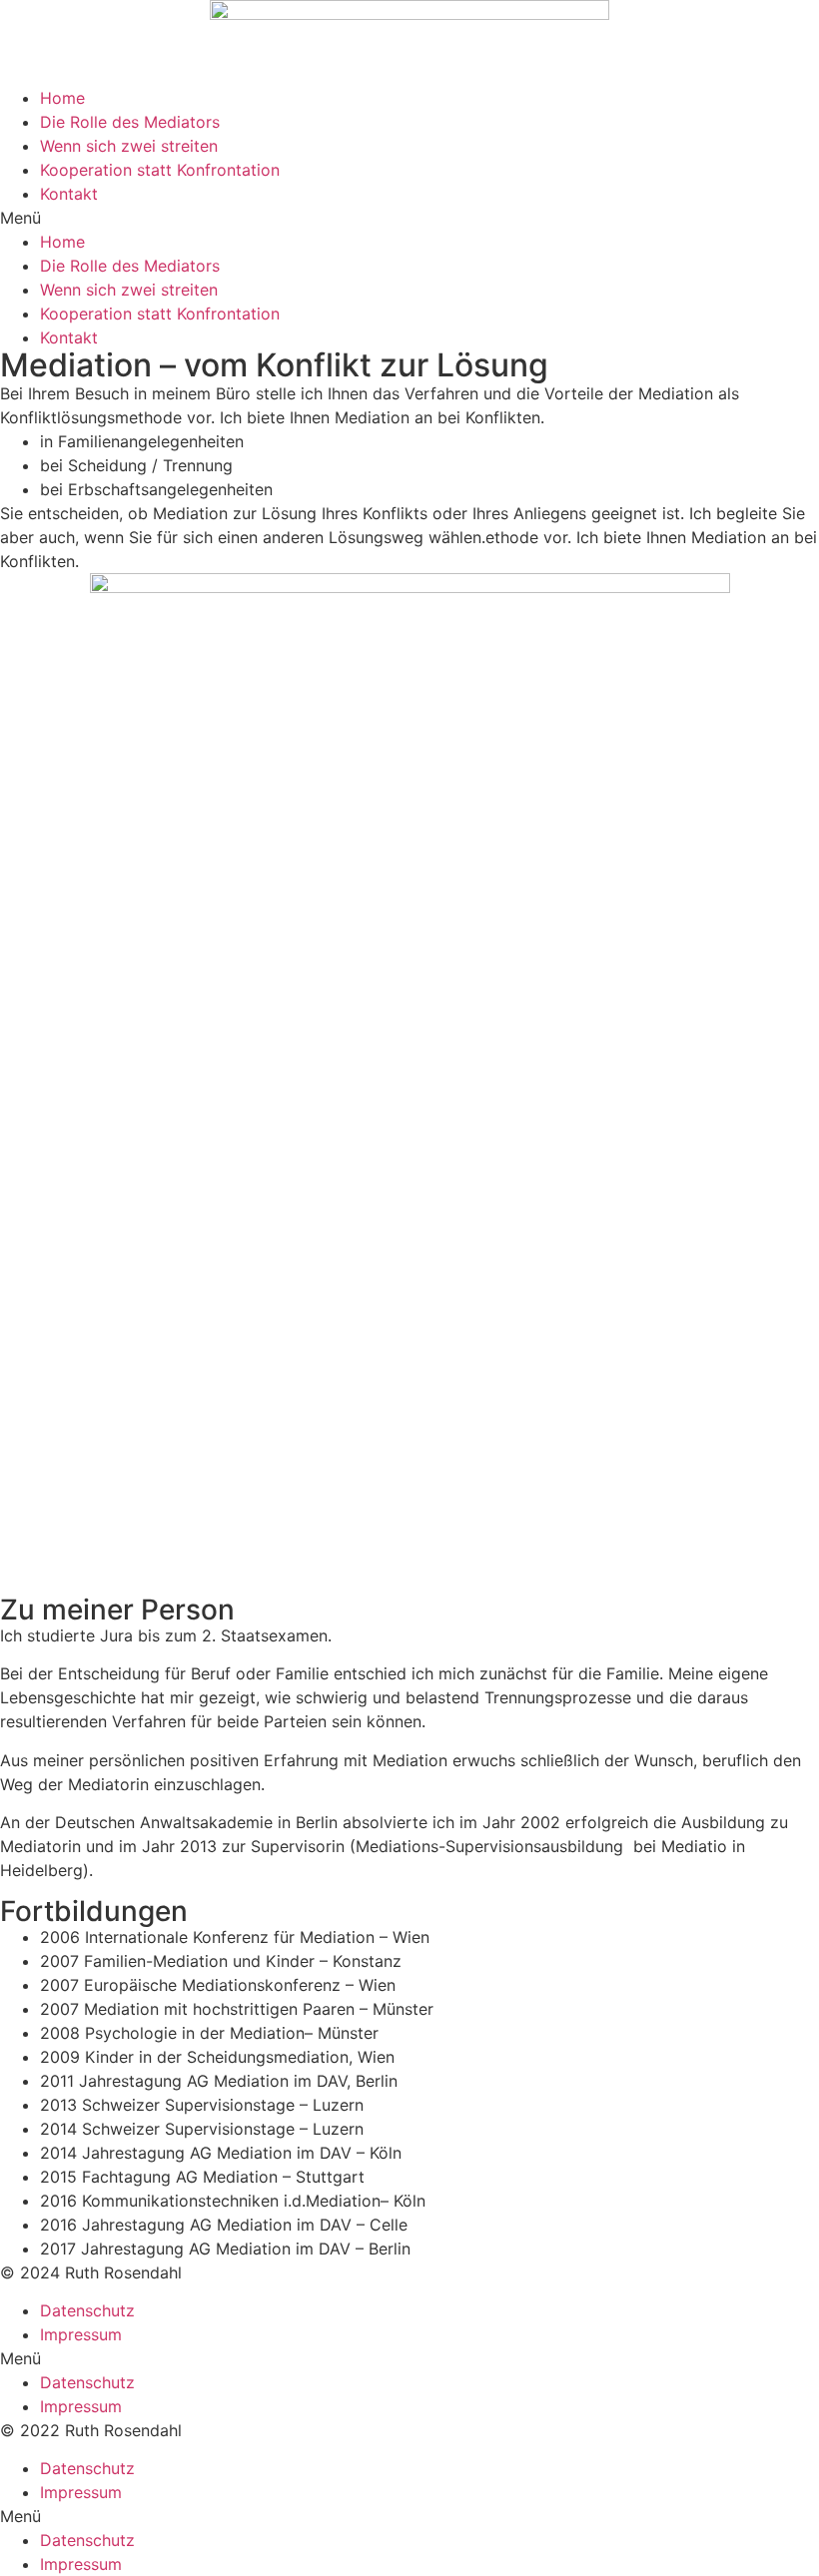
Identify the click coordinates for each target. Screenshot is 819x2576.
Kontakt (69, 194)
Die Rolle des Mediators (130, 122)
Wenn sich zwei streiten (129, 146)
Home (62, 98)
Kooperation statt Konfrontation (160, 170)
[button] (409, 218)
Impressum (81, 2334)
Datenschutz (87, 2310)
